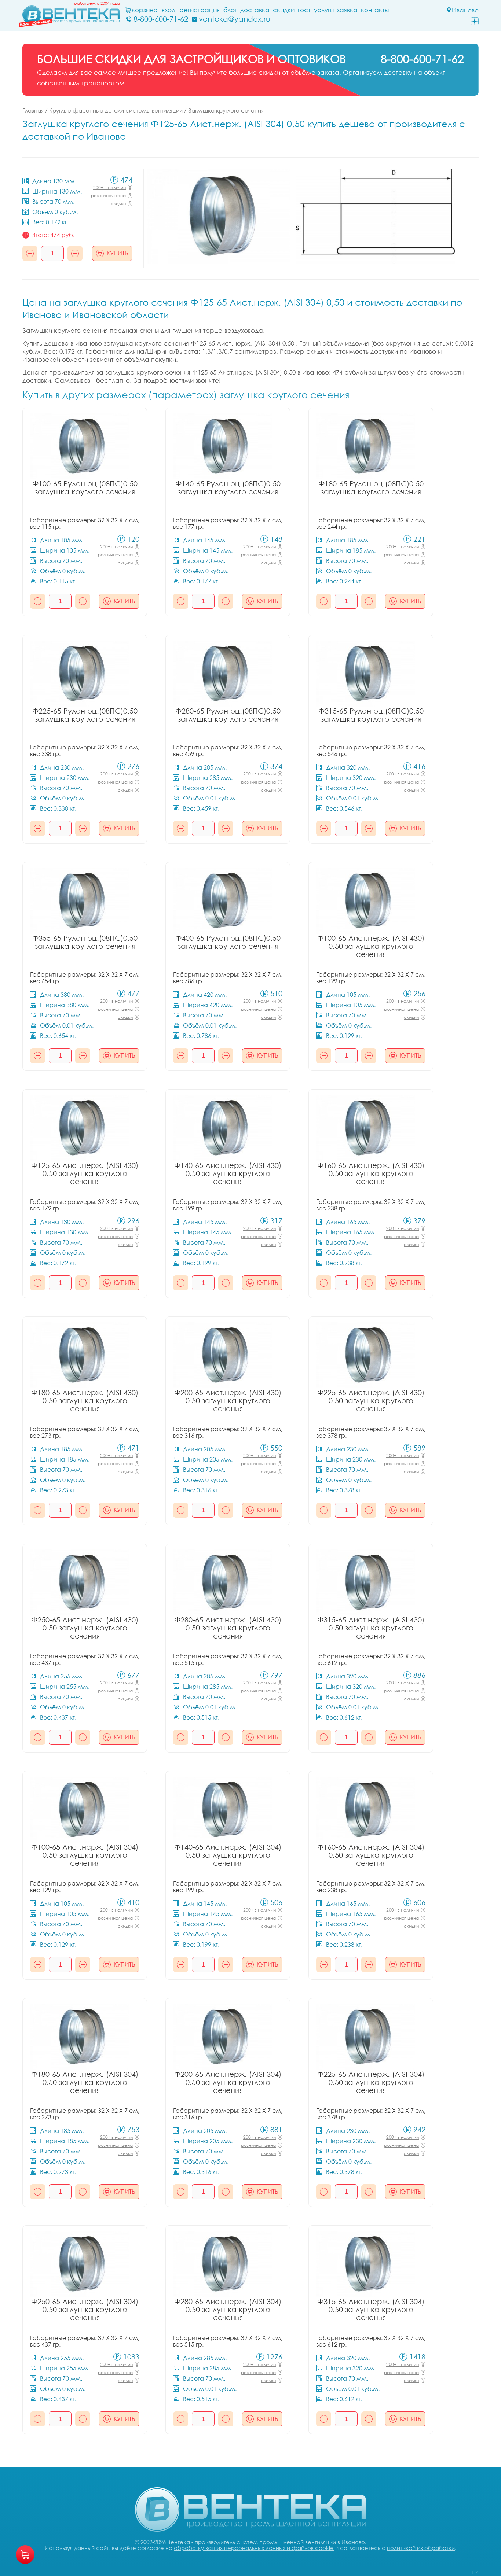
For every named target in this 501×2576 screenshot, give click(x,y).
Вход (169, 10)
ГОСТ (304, 10)
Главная (33, 110)
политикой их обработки (421, 2548)
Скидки (284, 10)
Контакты (375, 10)
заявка (347, 10)
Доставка (255, 10)
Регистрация (200, 10)
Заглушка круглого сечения (226, 110)
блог (230, 10)
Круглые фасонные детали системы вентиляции (116, 110)
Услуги (324, 10)
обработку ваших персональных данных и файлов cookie (254, 2548)
